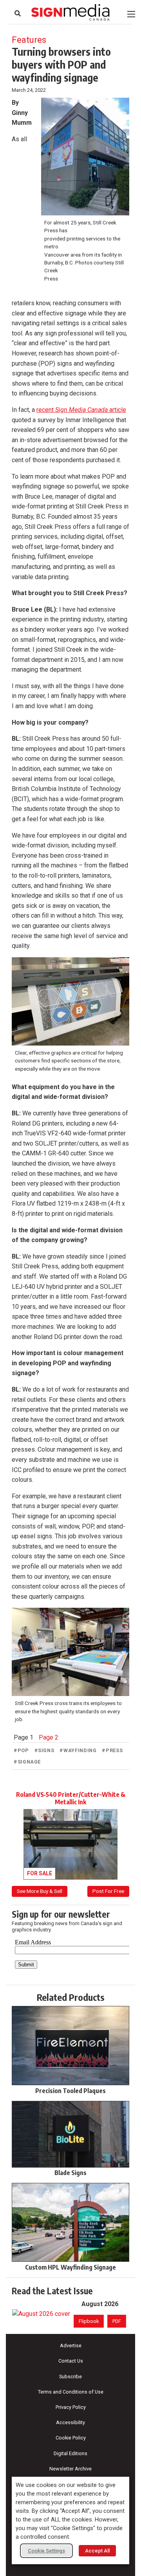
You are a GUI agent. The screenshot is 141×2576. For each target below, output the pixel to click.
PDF (117, 2321)
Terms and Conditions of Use (71, 2392)
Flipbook (89, 2321)
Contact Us (71, 2361)
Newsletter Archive (70, 2469)
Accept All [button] (97, 2551)
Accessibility (70, 2422)
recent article (81, 410)
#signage (27, 1762)
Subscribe (70, 2377)
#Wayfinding (78, 1750)
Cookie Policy (71, 2438)
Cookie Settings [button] (46, 2551)
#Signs (44, 1750)
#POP (21, 1750)
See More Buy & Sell (40, 1891)
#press (112, 1750)
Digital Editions (70, 2453)
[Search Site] (18, 13)
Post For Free (108, 1891)
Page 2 (49, 1737)
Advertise (71, 2346)
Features (29, 40)
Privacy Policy (71, 2407)
